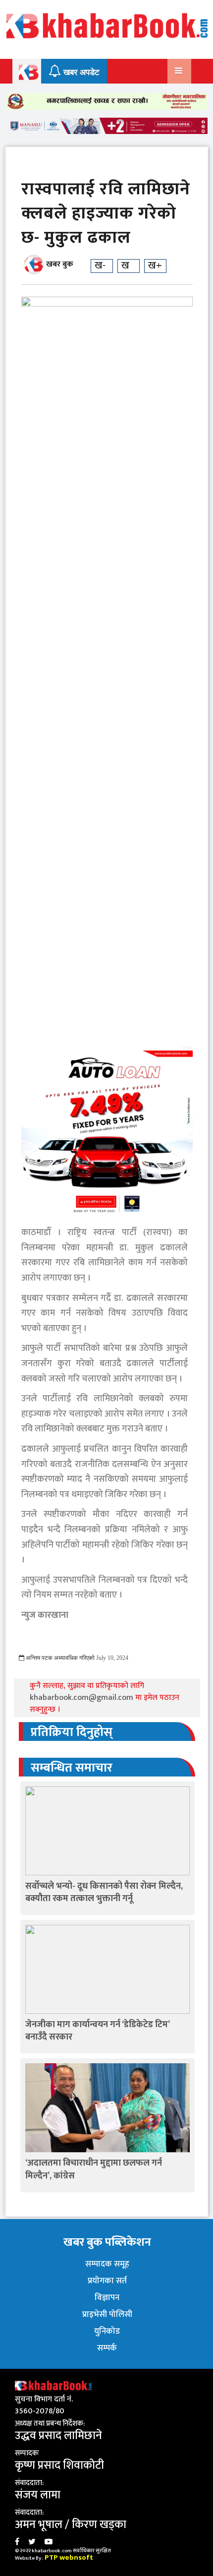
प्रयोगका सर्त (107, 2281)
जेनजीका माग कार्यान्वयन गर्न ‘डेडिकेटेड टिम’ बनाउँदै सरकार (97, 2031)
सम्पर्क (107, 2348)
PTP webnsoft (69, 2557)
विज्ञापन (107, 2298)
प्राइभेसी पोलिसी (107, 2314)
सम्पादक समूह (107, 2264)
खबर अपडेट (80, 72)
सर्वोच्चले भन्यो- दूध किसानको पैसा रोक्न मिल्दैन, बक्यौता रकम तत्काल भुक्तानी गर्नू (104, 1892)
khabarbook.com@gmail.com (82, 1698)
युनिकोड (107, 2331)
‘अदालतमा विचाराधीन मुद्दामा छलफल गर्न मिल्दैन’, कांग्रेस (94, 2169)
